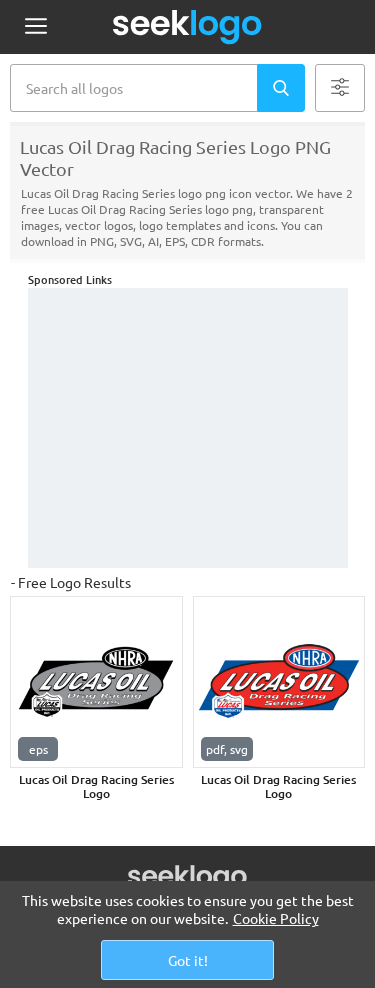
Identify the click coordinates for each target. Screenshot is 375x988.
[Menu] (35, 27)
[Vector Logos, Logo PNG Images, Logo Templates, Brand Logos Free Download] (188, 27)
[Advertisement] (188, 428)
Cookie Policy (276, 918)
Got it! (188, 960)
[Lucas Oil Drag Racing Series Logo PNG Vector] (96, 682)
